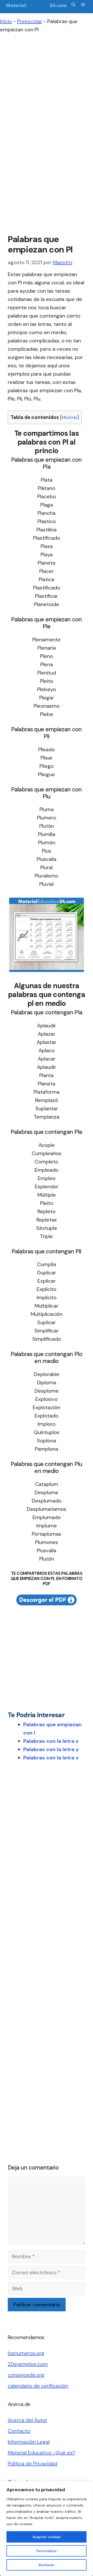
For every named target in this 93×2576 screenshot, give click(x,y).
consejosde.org (26, 2375)
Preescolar (30, 21)
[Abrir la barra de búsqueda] (73, 5)
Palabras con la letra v (51, 1758)
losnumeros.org (26, 2353)
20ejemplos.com (28, 2364)
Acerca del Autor (28, 2420)
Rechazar (47, 2565)
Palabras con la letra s (51, 1741)
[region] (47, 2529)
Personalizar (47, 2551)
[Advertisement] (47, 88)
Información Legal (29, 2442)
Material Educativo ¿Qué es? (41, 2453)
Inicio (6, 21)
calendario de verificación (38, 2386)
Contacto (19, 2431)
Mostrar (69, 417)
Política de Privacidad (33, 2463)
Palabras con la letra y (51, 1749)
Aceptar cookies (47, 2537)
